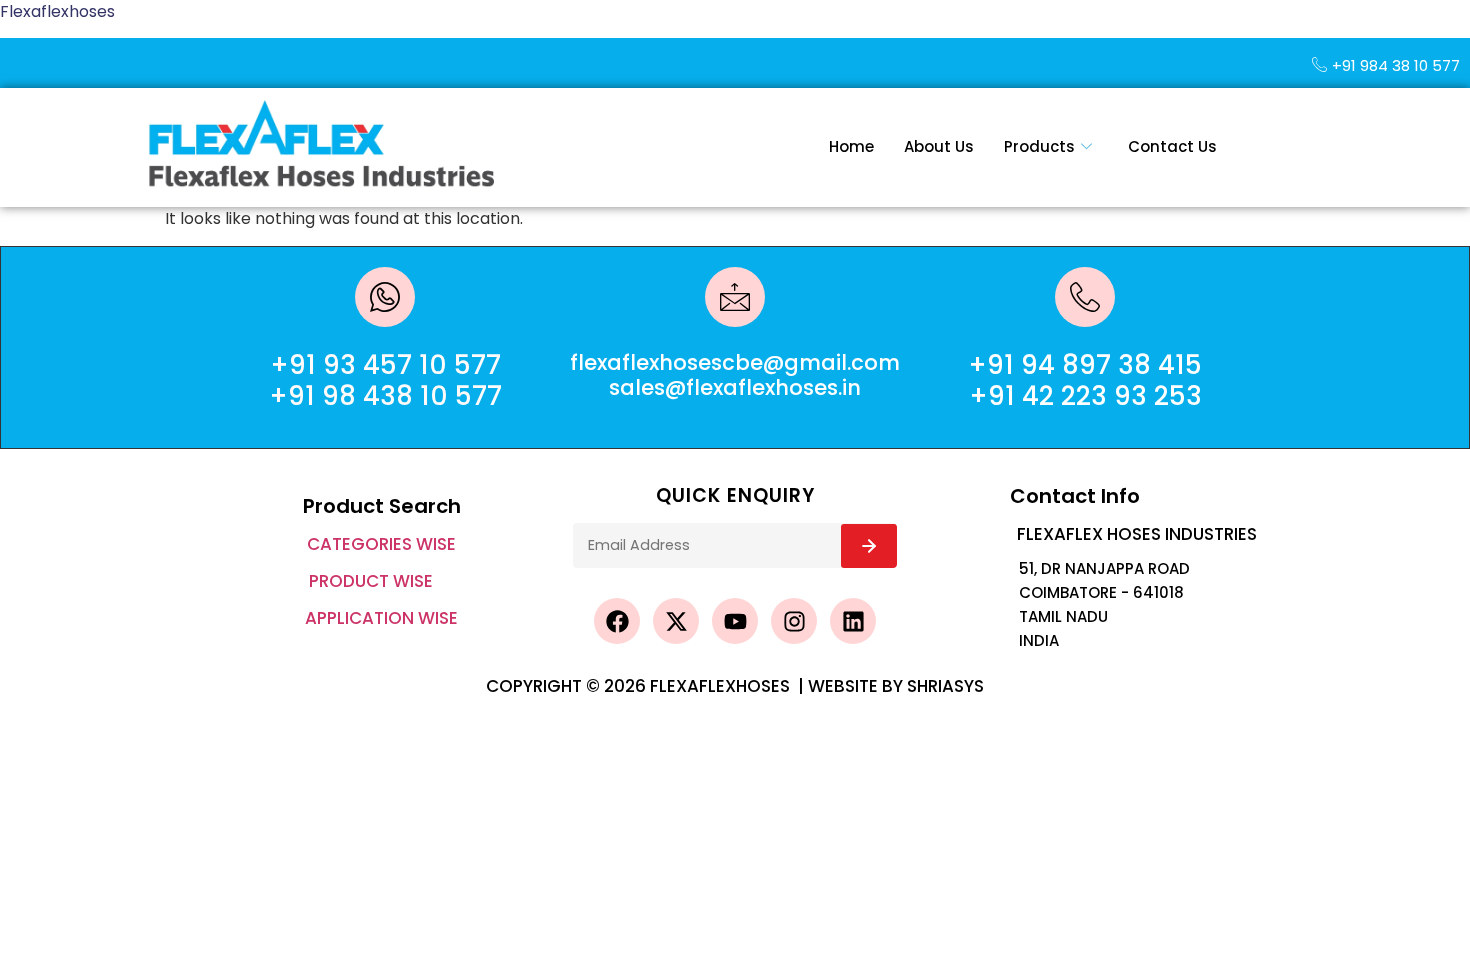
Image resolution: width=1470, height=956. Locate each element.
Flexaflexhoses (57, 11)
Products (1039, 146)
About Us (939, 146)
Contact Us (1172, 146)
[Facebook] (617, 621)
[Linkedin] (853, 621)
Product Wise (371, 581)
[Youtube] (735, 621)
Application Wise (381, 618)
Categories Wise (381, 544)
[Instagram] (794, 621)
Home (851, 146)
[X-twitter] (676, 621)
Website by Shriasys (896, 686)
